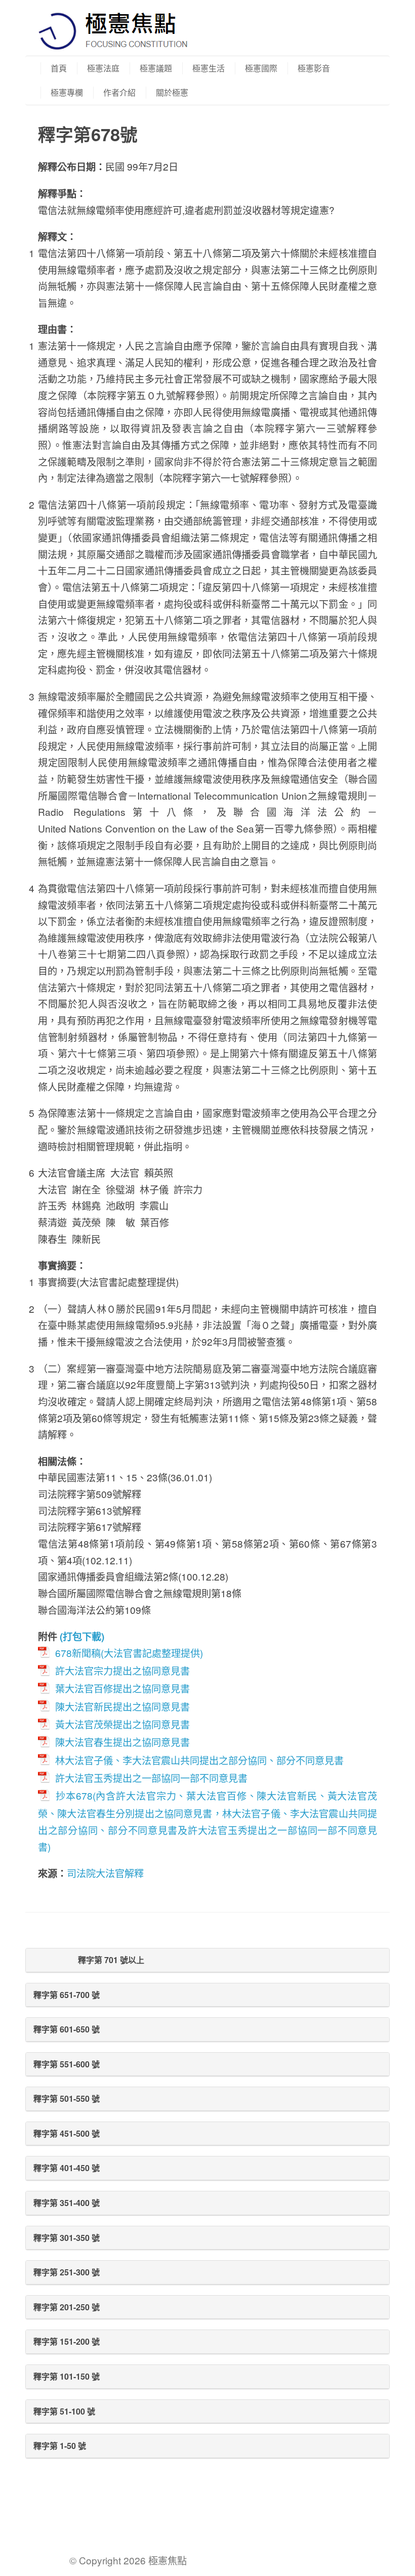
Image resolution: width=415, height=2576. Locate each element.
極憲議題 (156, 68)
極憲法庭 (103, 68)
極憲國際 (261, 68)
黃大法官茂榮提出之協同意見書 (122, 1724)
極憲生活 (209, 68)
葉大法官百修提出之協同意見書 (122, 1688)
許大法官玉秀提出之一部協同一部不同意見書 (151, 1778)
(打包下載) (82, 1636)
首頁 (59, 68)
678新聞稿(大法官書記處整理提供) (129, 1653)
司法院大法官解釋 (105, 1873)
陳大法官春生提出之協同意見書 (122, 1742)
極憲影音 (314, 68)
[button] (207, 1960)
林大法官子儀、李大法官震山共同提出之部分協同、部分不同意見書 (199, 1760)
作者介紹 (119, 92)
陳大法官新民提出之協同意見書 (122, 1706)
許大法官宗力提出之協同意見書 (122, 1670)
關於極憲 (172, 92)
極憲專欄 (67, 92)
